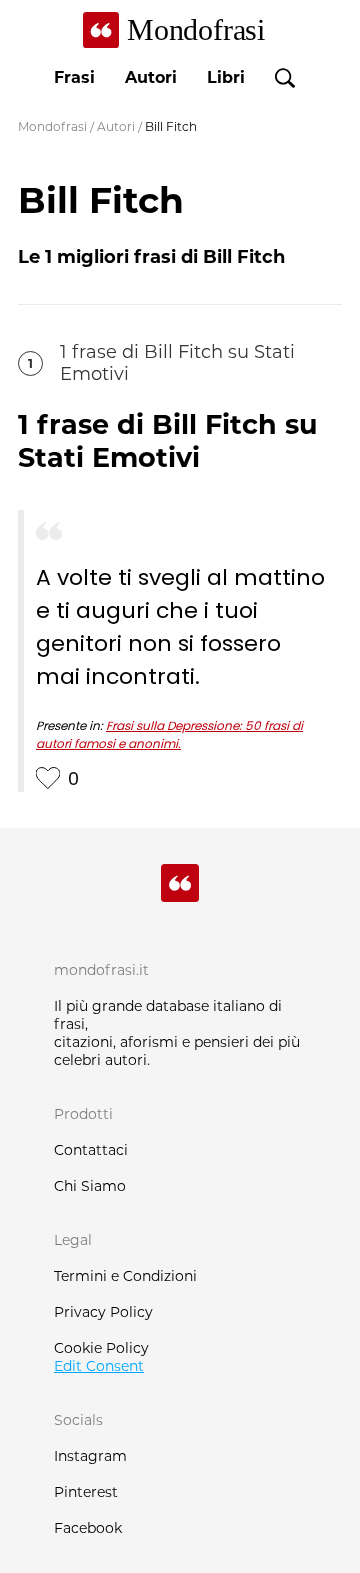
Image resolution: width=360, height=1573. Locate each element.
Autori (151, 77)
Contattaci (91, 1150)
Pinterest (86, 1492)
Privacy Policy (103, 1312)
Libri (226, 77)
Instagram (90, 1456)
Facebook (88, 1528)
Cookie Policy (101, 1348)
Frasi (74, 77)
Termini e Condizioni (125, 1276)
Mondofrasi (52, 126)
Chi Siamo (90, 1186)
